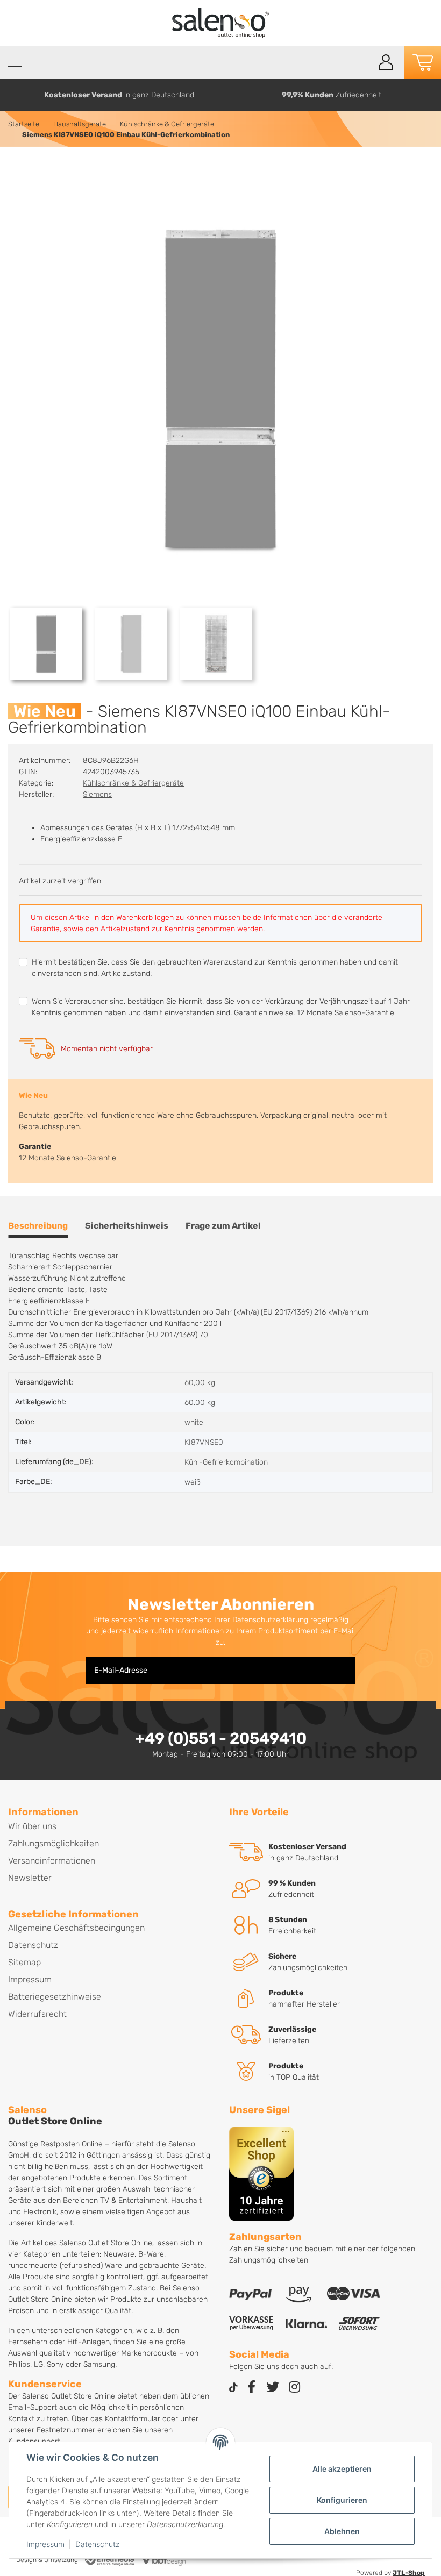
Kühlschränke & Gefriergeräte (133, 783)
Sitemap (24, 1962)
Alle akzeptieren (342, 2469)
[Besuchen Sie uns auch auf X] (273, 2388)
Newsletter (30, 1878)
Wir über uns (32, 1826)
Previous (13, 95)
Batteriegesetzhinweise (55, 1997)
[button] (386, 62)
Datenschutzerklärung (270, 1620)
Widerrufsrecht (37, 2014)
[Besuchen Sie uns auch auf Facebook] (251, 2388)
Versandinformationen (52, 1861)
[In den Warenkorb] (17, 170)
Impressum (45, 2544)
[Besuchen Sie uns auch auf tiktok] (233, 2388)
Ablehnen (342, 2531)
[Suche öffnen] (362, 63)
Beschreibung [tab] (38, 1226)
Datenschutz (97, 2544)
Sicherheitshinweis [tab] (127, 1226)
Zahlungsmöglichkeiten (54, 1843)
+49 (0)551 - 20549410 (221, 1738)
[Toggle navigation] (15, 63)
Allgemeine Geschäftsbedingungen (76, 1928)
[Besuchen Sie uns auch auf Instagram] (294, 2388)
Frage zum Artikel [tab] (223, 1226)
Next (429, 95)
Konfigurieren (342, 2500)
